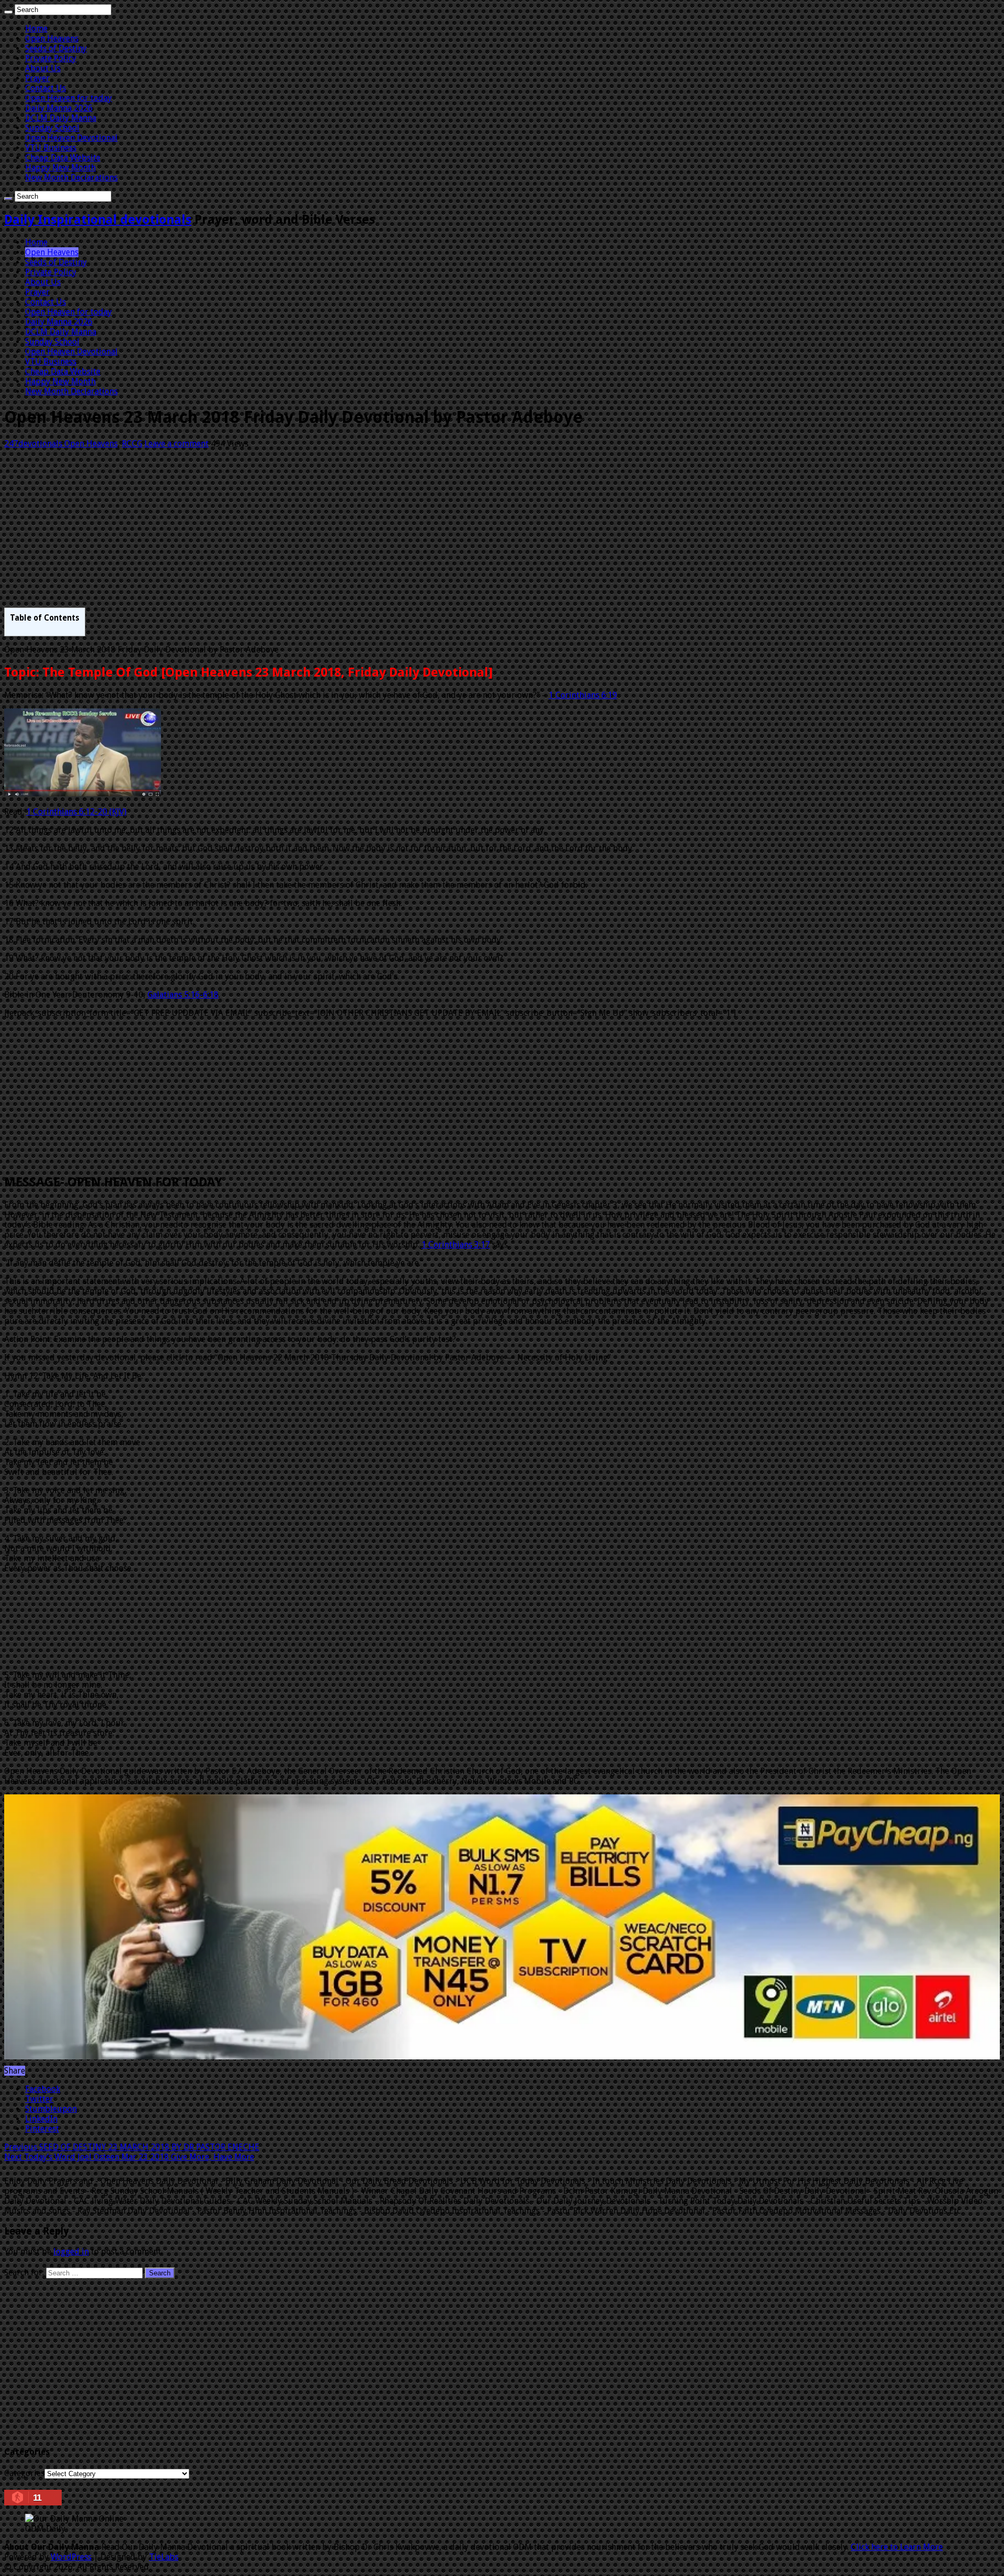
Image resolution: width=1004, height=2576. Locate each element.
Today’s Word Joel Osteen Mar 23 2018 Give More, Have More (129, 2157)
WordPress (71, 2557)
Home (36, 28)
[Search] (8, 12)
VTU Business (51, 148)
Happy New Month (60, 168)
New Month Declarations (71, 178)
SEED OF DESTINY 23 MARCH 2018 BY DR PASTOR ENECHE (132, 2147)
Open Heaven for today (69, 98)
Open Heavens (52, 38)
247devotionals (34, 444)
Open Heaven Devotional (71, 138)
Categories (24, 2473)
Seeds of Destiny (56, 48)
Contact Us (45, 88)
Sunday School (52, 128)
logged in (71, 2252)
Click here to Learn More (897, 2547)
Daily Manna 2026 (59, 108)
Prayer (37, 78)
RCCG (132, 444)
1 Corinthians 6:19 (583, 695)
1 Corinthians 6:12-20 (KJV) (76, 812)
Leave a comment (176, 444)
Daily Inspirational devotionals (98, 220)
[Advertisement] (318, 530)
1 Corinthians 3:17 (456, 1245)
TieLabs (164, 2557)
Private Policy (51, 58)
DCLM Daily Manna (61, 118)
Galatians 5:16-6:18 (183, 995)
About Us (43, 68)
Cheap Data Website (63, 158)
